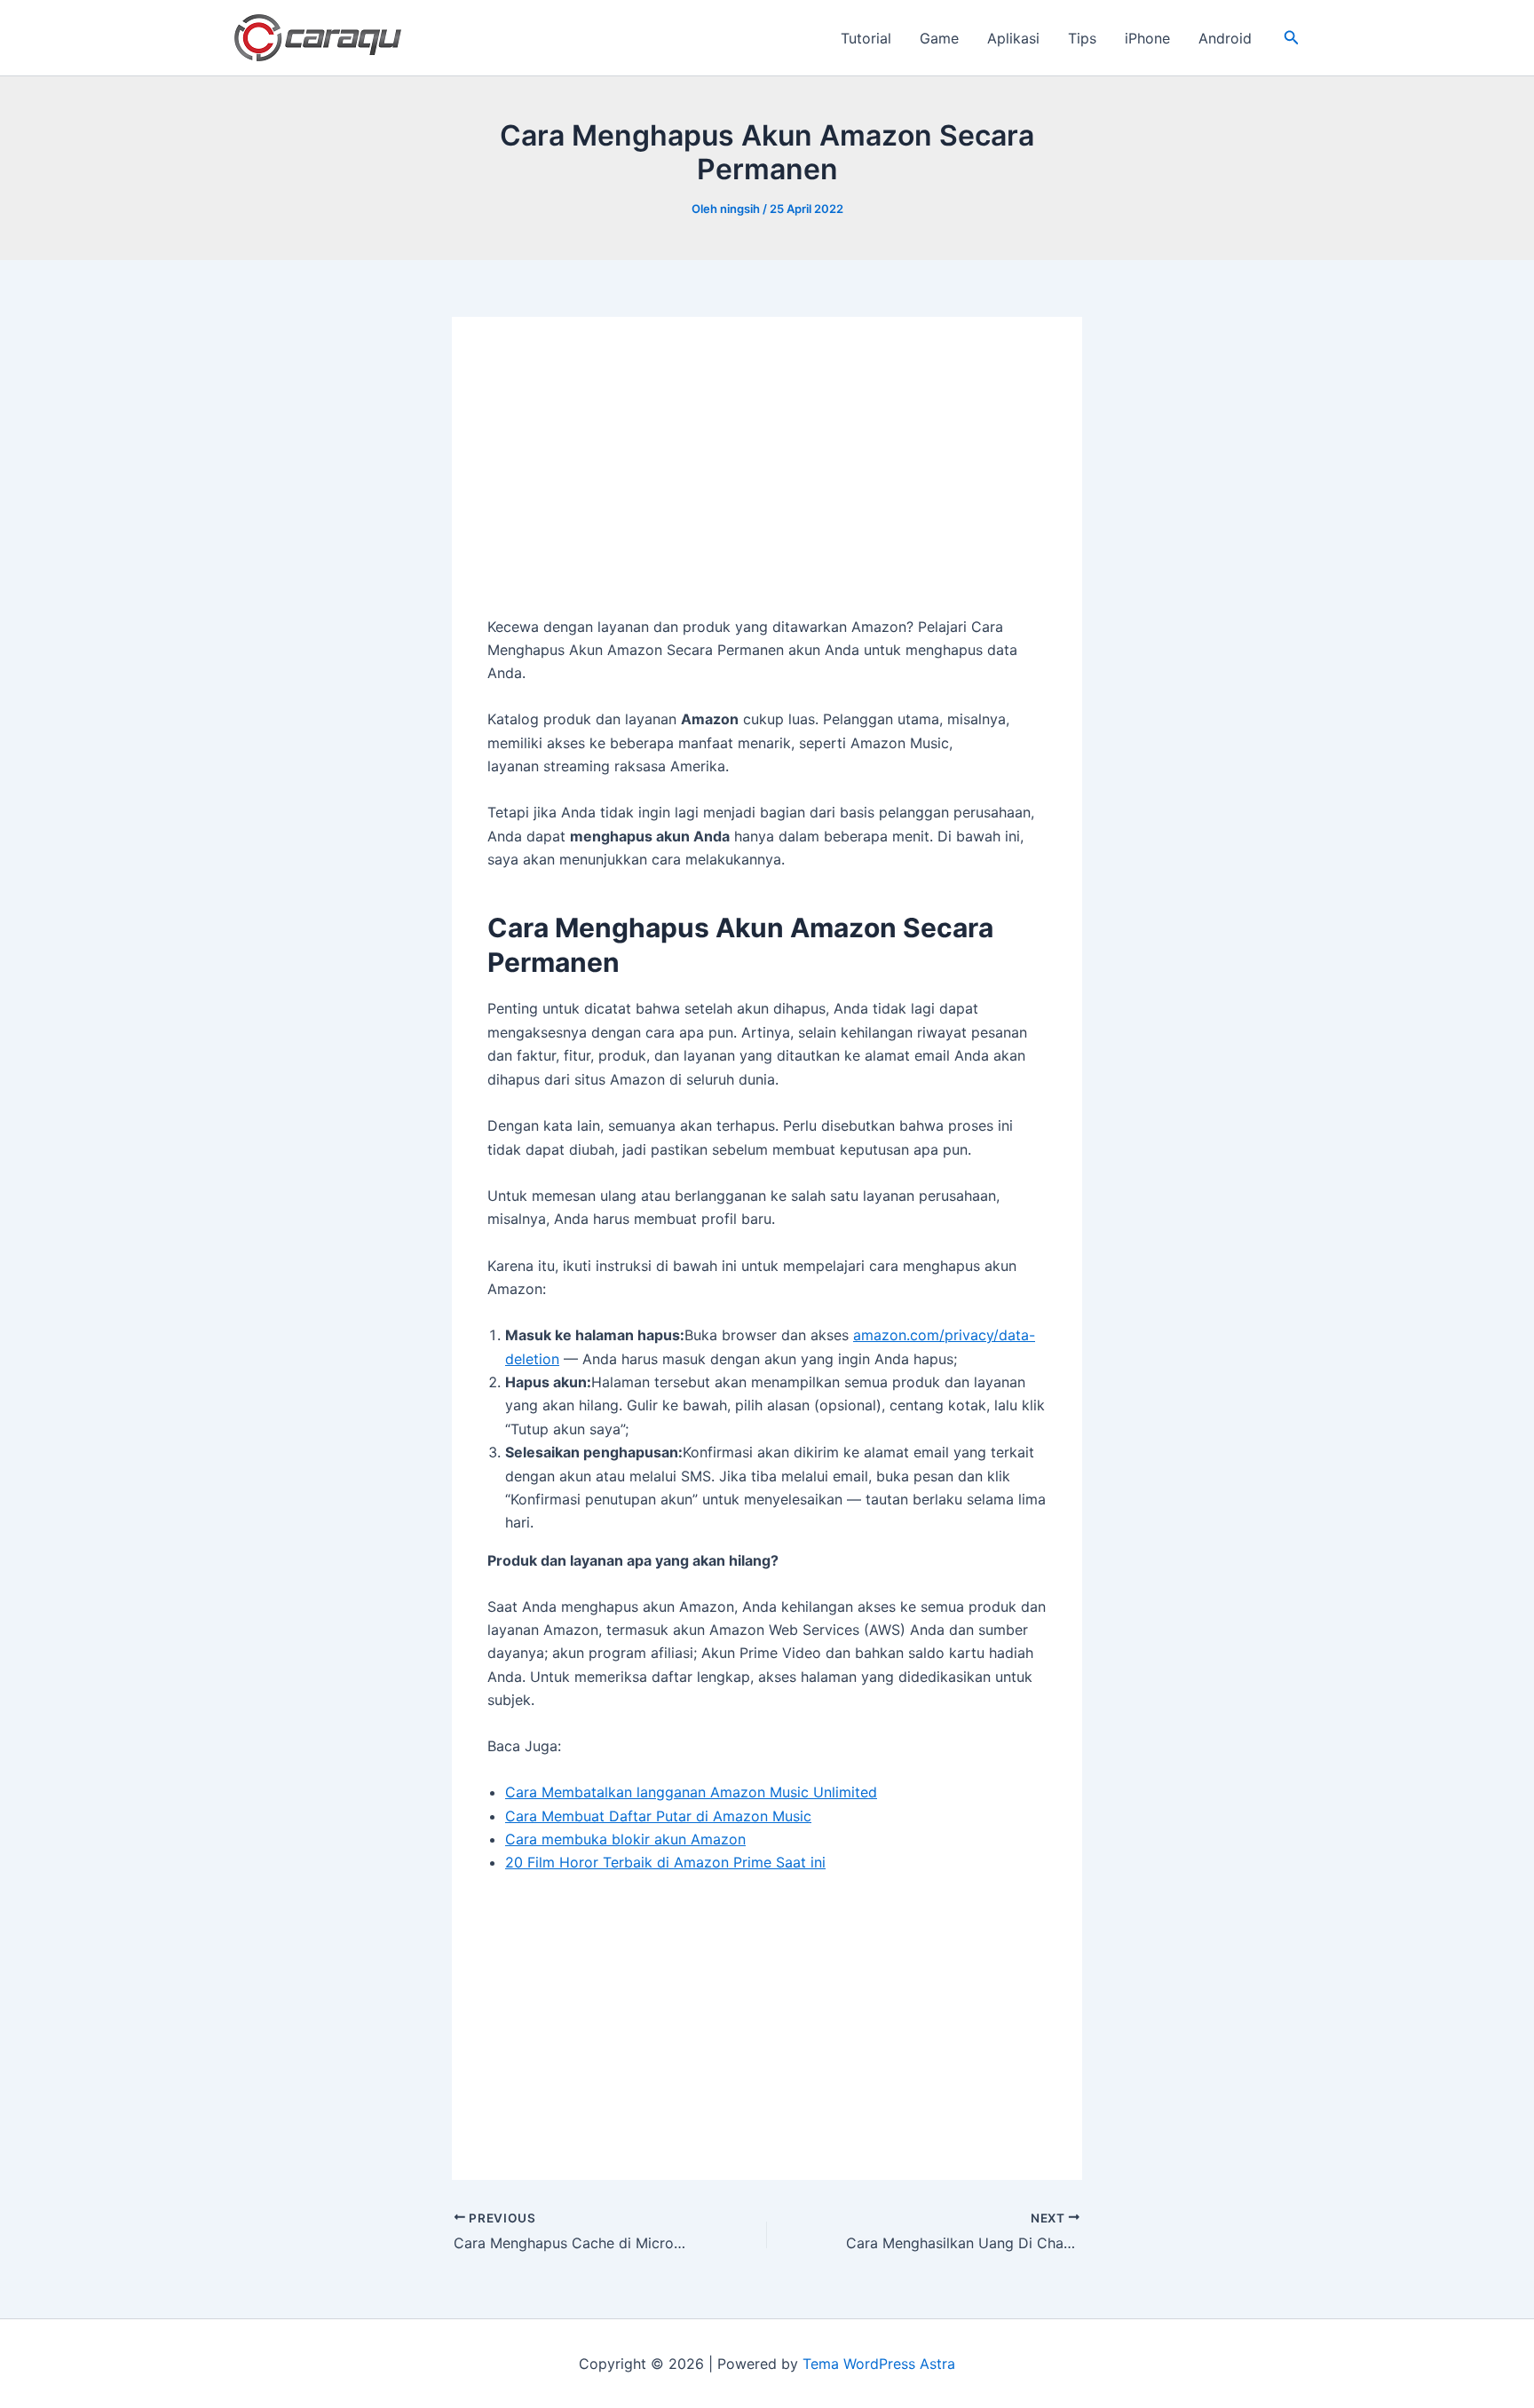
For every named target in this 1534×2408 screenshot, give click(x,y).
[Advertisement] (767, 484)
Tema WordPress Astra (879, 2364)
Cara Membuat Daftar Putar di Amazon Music (658, 1816)
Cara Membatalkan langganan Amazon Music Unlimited (691, 1792)
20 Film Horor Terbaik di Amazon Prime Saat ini (665, 1862)
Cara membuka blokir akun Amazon (625, 1839)
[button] (1292, 38)
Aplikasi (1013, 38)
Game (939, 38)
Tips (1082, 38)
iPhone (1147, 38)
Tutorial (866, 38)
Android (1225, 38)
